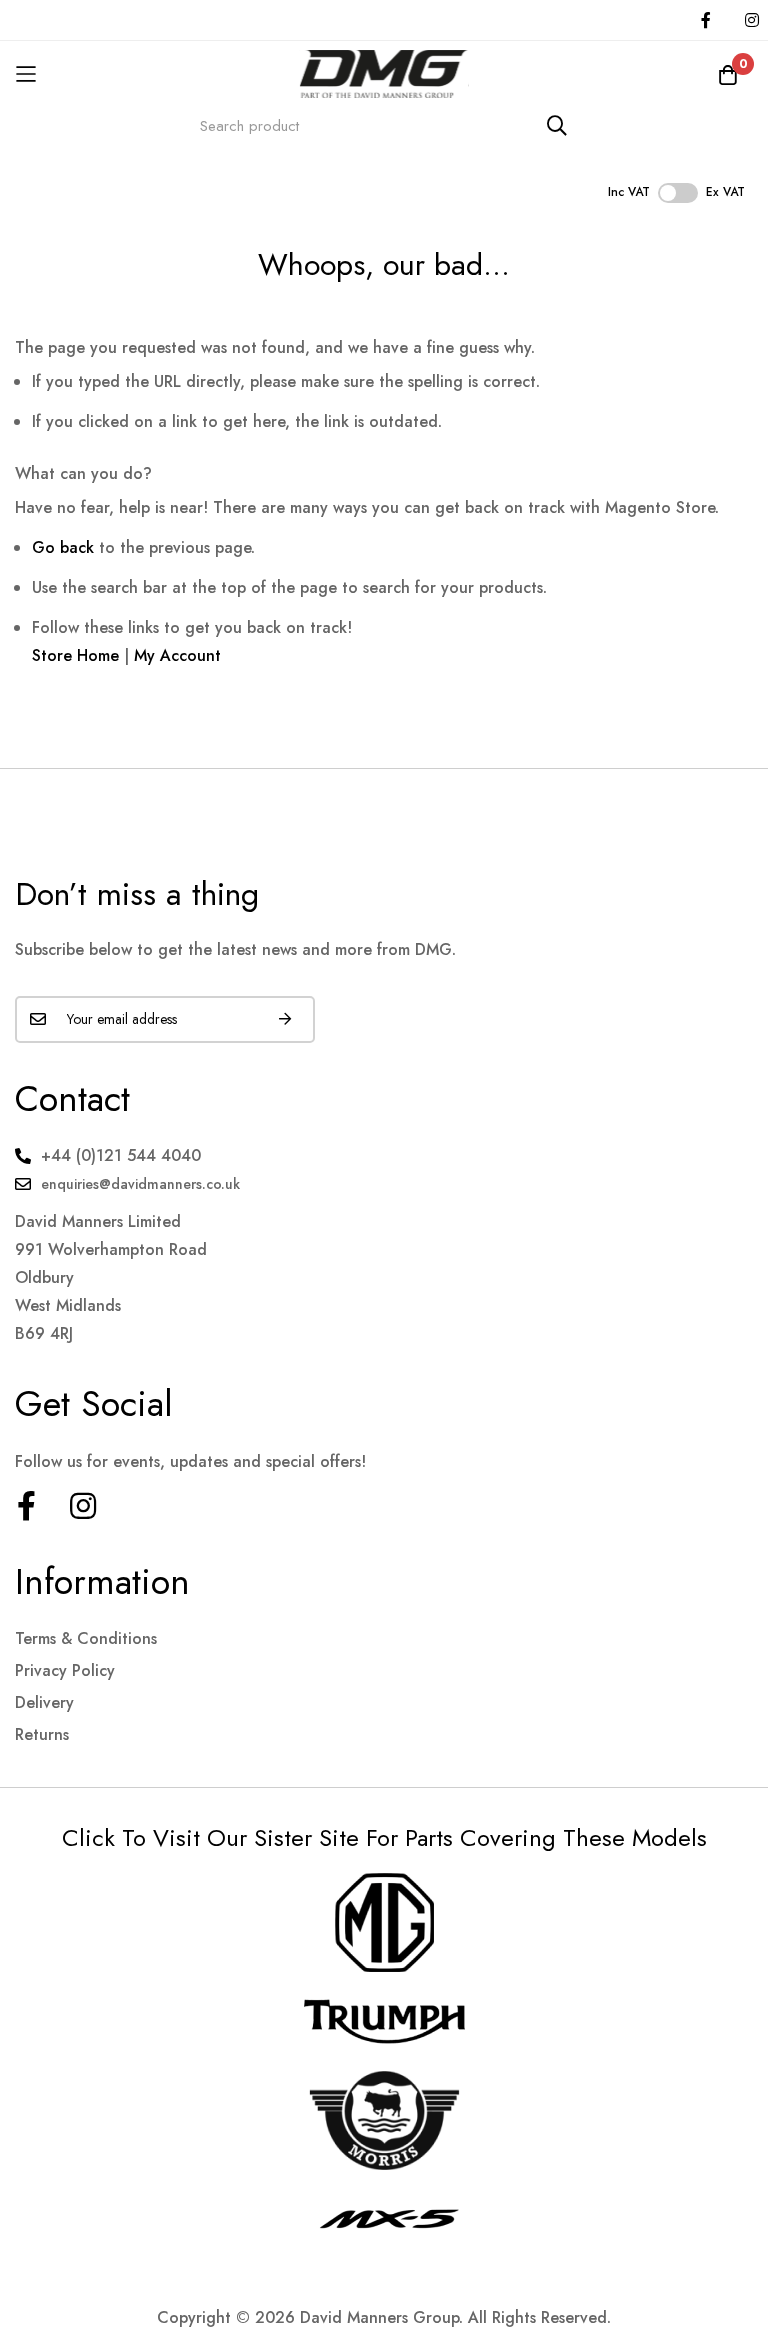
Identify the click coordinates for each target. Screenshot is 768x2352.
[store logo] (384, 73)
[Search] (557, 125)
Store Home (75, 655)
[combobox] (384, 125)
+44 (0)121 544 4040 (121, 1155)
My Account (177, 655)
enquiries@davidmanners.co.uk (140, 1184)
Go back (63, 547)
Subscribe (285, 1019)
